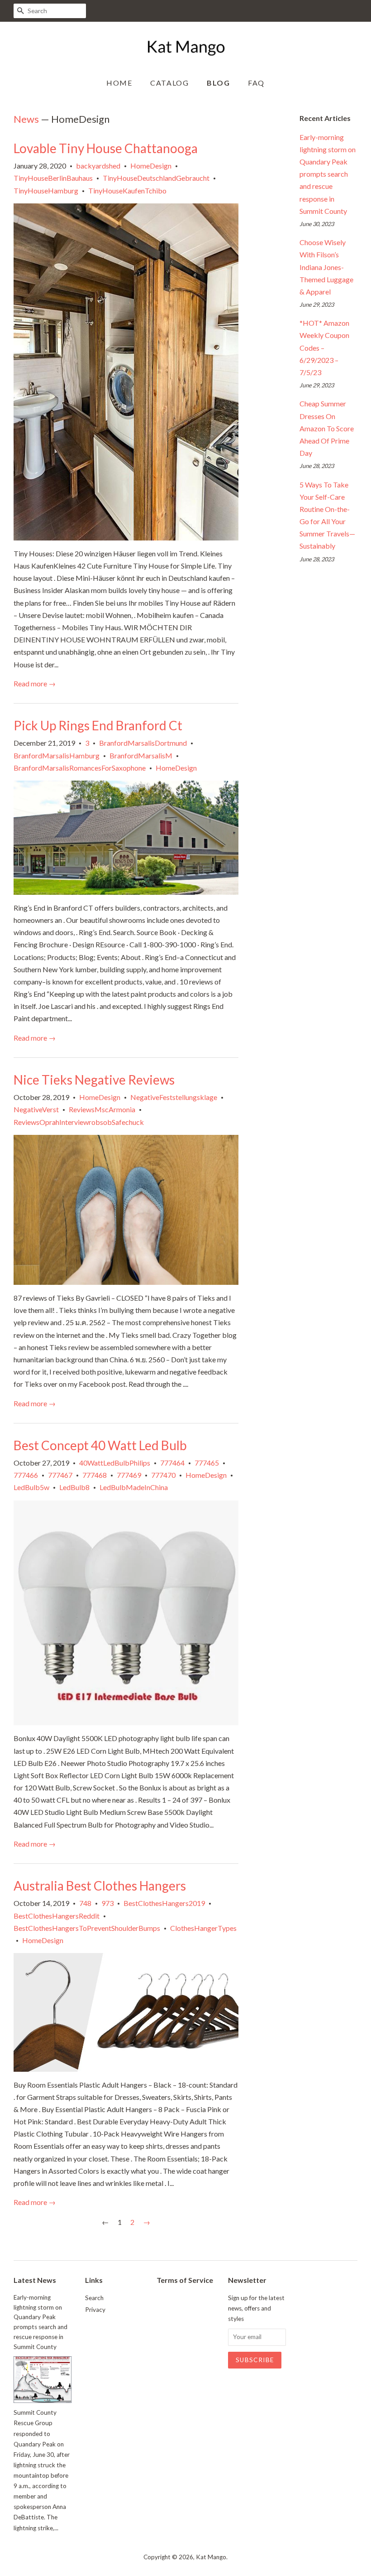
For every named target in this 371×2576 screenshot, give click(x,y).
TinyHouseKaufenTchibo (127, 191)
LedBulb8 (74, 1487)
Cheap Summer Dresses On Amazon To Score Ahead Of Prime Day (327, 428)
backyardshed (98, 166)
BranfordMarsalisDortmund (143, 743)
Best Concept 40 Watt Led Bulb (100, 1445)
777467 (60, 1475)
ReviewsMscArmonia (102, 1109)
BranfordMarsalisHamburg (57, 755)
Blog (218, 83)
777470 (163, 1475)
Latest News (35, 2280)
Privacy (95, 2310)
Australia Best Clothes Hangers (100, 1886)
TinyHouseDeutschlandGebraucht (156, 178)
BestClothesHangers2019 (164, 1903)
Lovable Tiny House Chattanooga (106, 148)
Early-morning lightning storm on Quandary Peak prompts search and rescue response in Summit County (328, 174)
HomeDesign (151, 166)
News (26, 119)
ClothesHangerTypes (203, 1928)
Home (119, 83)
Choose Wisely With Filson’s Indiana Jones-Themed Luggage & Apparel (326, 267)
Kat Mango (211, 2557)
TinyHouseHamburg (46, 191)
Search (94, 2298)
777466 (26, 1475)
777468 (95, 1475)
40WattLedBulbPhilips (115, 1463)
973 (107, 1903)
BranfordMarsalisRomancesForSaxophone (80, 768)
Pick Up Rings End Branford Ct (98, 725)
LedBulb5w (31, 1487)
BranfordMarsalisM (141, 755)
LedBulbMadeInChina (134, 1487)
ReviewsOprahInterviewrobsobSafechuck (79, 1122)
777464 (172, 1463)
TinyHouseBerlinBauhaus (53, 178)
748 (85, 1903)
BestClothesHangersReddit (57, 1916)
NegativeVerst (36, 1109)
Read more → (35, 683)
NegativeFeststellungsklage (174, 1097)
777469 (129, 1475)
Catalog (169, 83)
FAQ (256, 83)
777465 (207, 1463)
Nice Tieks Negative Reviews (94, 1080)
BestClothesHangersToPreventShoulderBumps (87, 1928)
